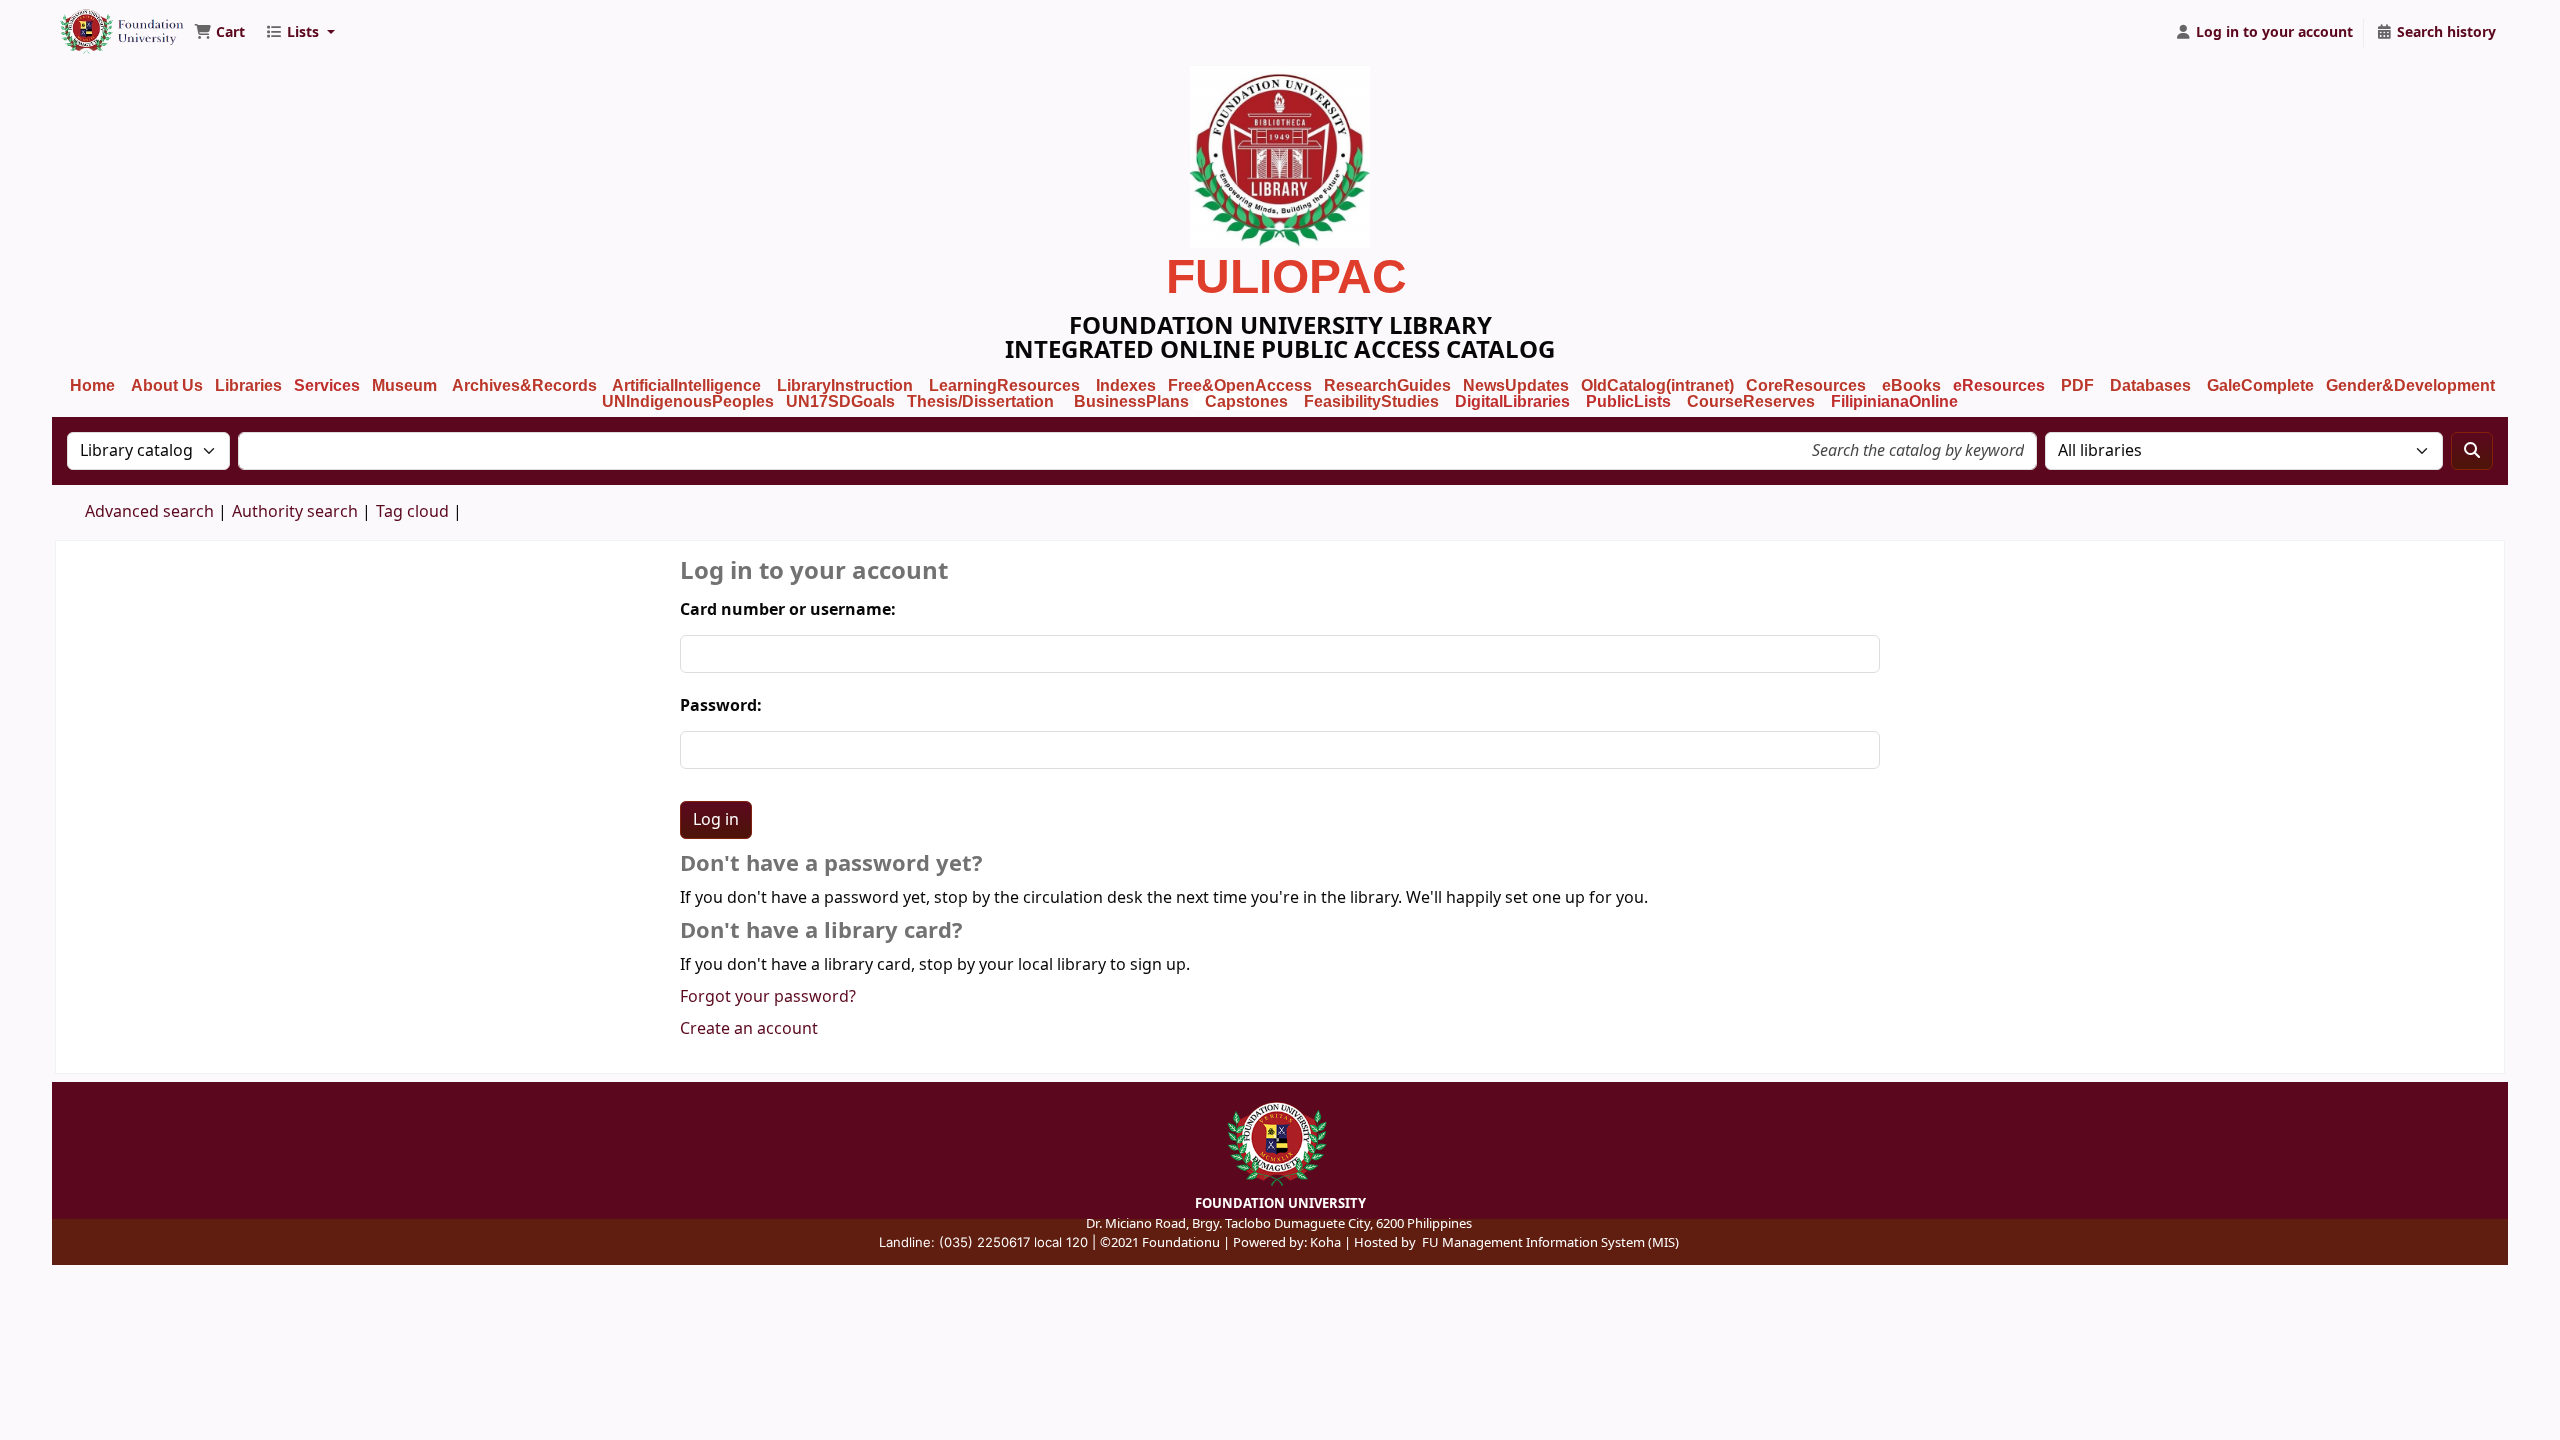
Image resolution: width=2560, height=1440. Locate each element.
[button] (219, 33)
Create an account (749, 1029)
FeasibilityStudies (1371, 401)
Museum (406, 385)
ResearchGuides (1387, 385)
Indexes (1126, 385)
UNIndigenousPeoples (688, 401)
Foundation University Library (106, 23)
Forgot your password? (768, 997)
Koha (1325, 1242)
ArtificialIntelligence (686, 385)
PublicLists (1628, 401)
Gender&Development (2410, 385)
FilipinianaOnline (1894, 401)
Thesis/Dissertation (980, 401)
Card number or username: (788, 610)
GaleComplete (2260, 385)
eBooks (1911, 385)
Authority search (295, 512)
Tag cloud (412, 512)
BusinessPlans (1131, 401)
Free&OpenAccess (1240, 385)
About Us (167, 385)
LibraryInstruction (847, 385)
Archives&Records (524, 385)
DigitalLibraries (1514, 401)
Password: (721, 706)
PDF (2077, 385)
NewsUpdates (1516, 385)
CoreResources (1806, 385)
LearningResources (1004, 385)
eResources (1999, 385)
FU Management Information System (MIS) (1550, 1242)
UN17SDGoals (840, 401)
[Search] (2472, 451)
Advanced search (149, 512)
